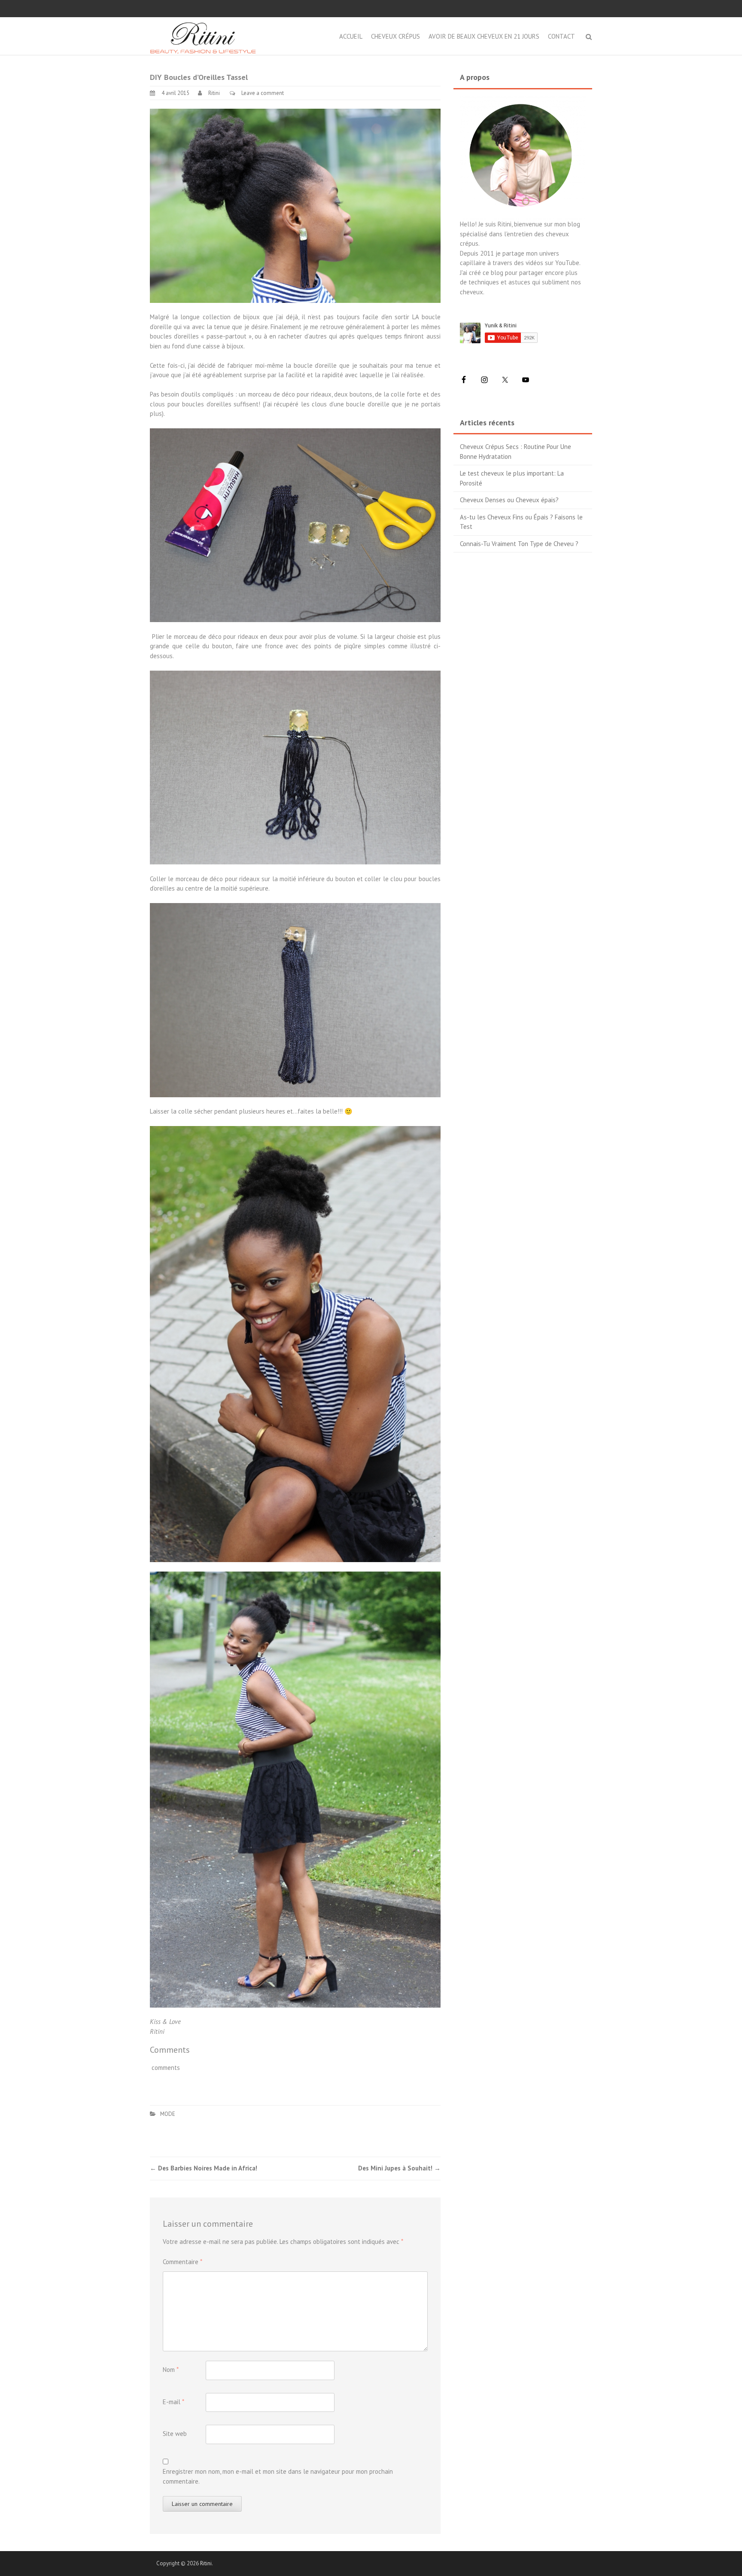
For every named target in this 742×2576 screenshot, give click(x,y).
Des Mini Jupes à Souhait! (399, 2168)
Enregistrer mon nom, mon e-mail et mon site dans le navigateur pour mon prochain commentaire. (278, 2476)
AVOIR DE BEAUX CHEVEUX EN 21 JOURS (484, 36)
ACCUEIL (351, 36)
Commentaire (182, 2262)
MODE (168, 2114)
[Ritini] (203, 35)
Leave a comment (263, 93)
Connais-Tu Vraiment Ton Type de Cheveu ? (519, 544)
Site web (175, 2434)
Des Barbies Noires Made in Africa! (204, 2168)
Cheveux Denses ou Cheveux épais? (509, 500)
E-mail (173, 2402)
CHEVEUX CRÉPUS (395, 36)
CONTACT (561, 36)
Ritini (214, 93)
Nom (171, 2370)
